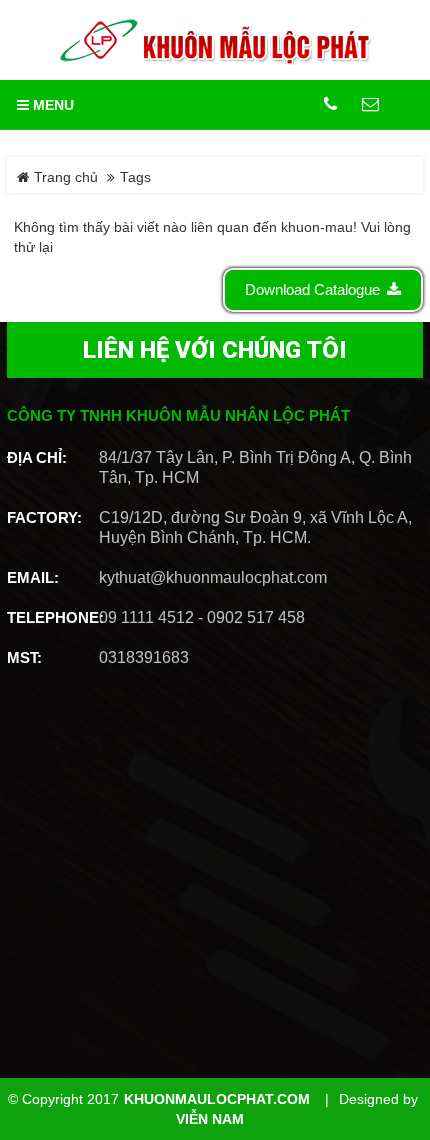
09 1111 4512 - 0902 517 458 (202, 617)
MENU (51, 105)
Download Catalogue (312, 289)
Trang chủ (64, 177)
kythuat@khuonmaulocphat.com (213, 577)
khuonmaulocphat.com (217, 1099)
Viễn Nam (210, 1119)
